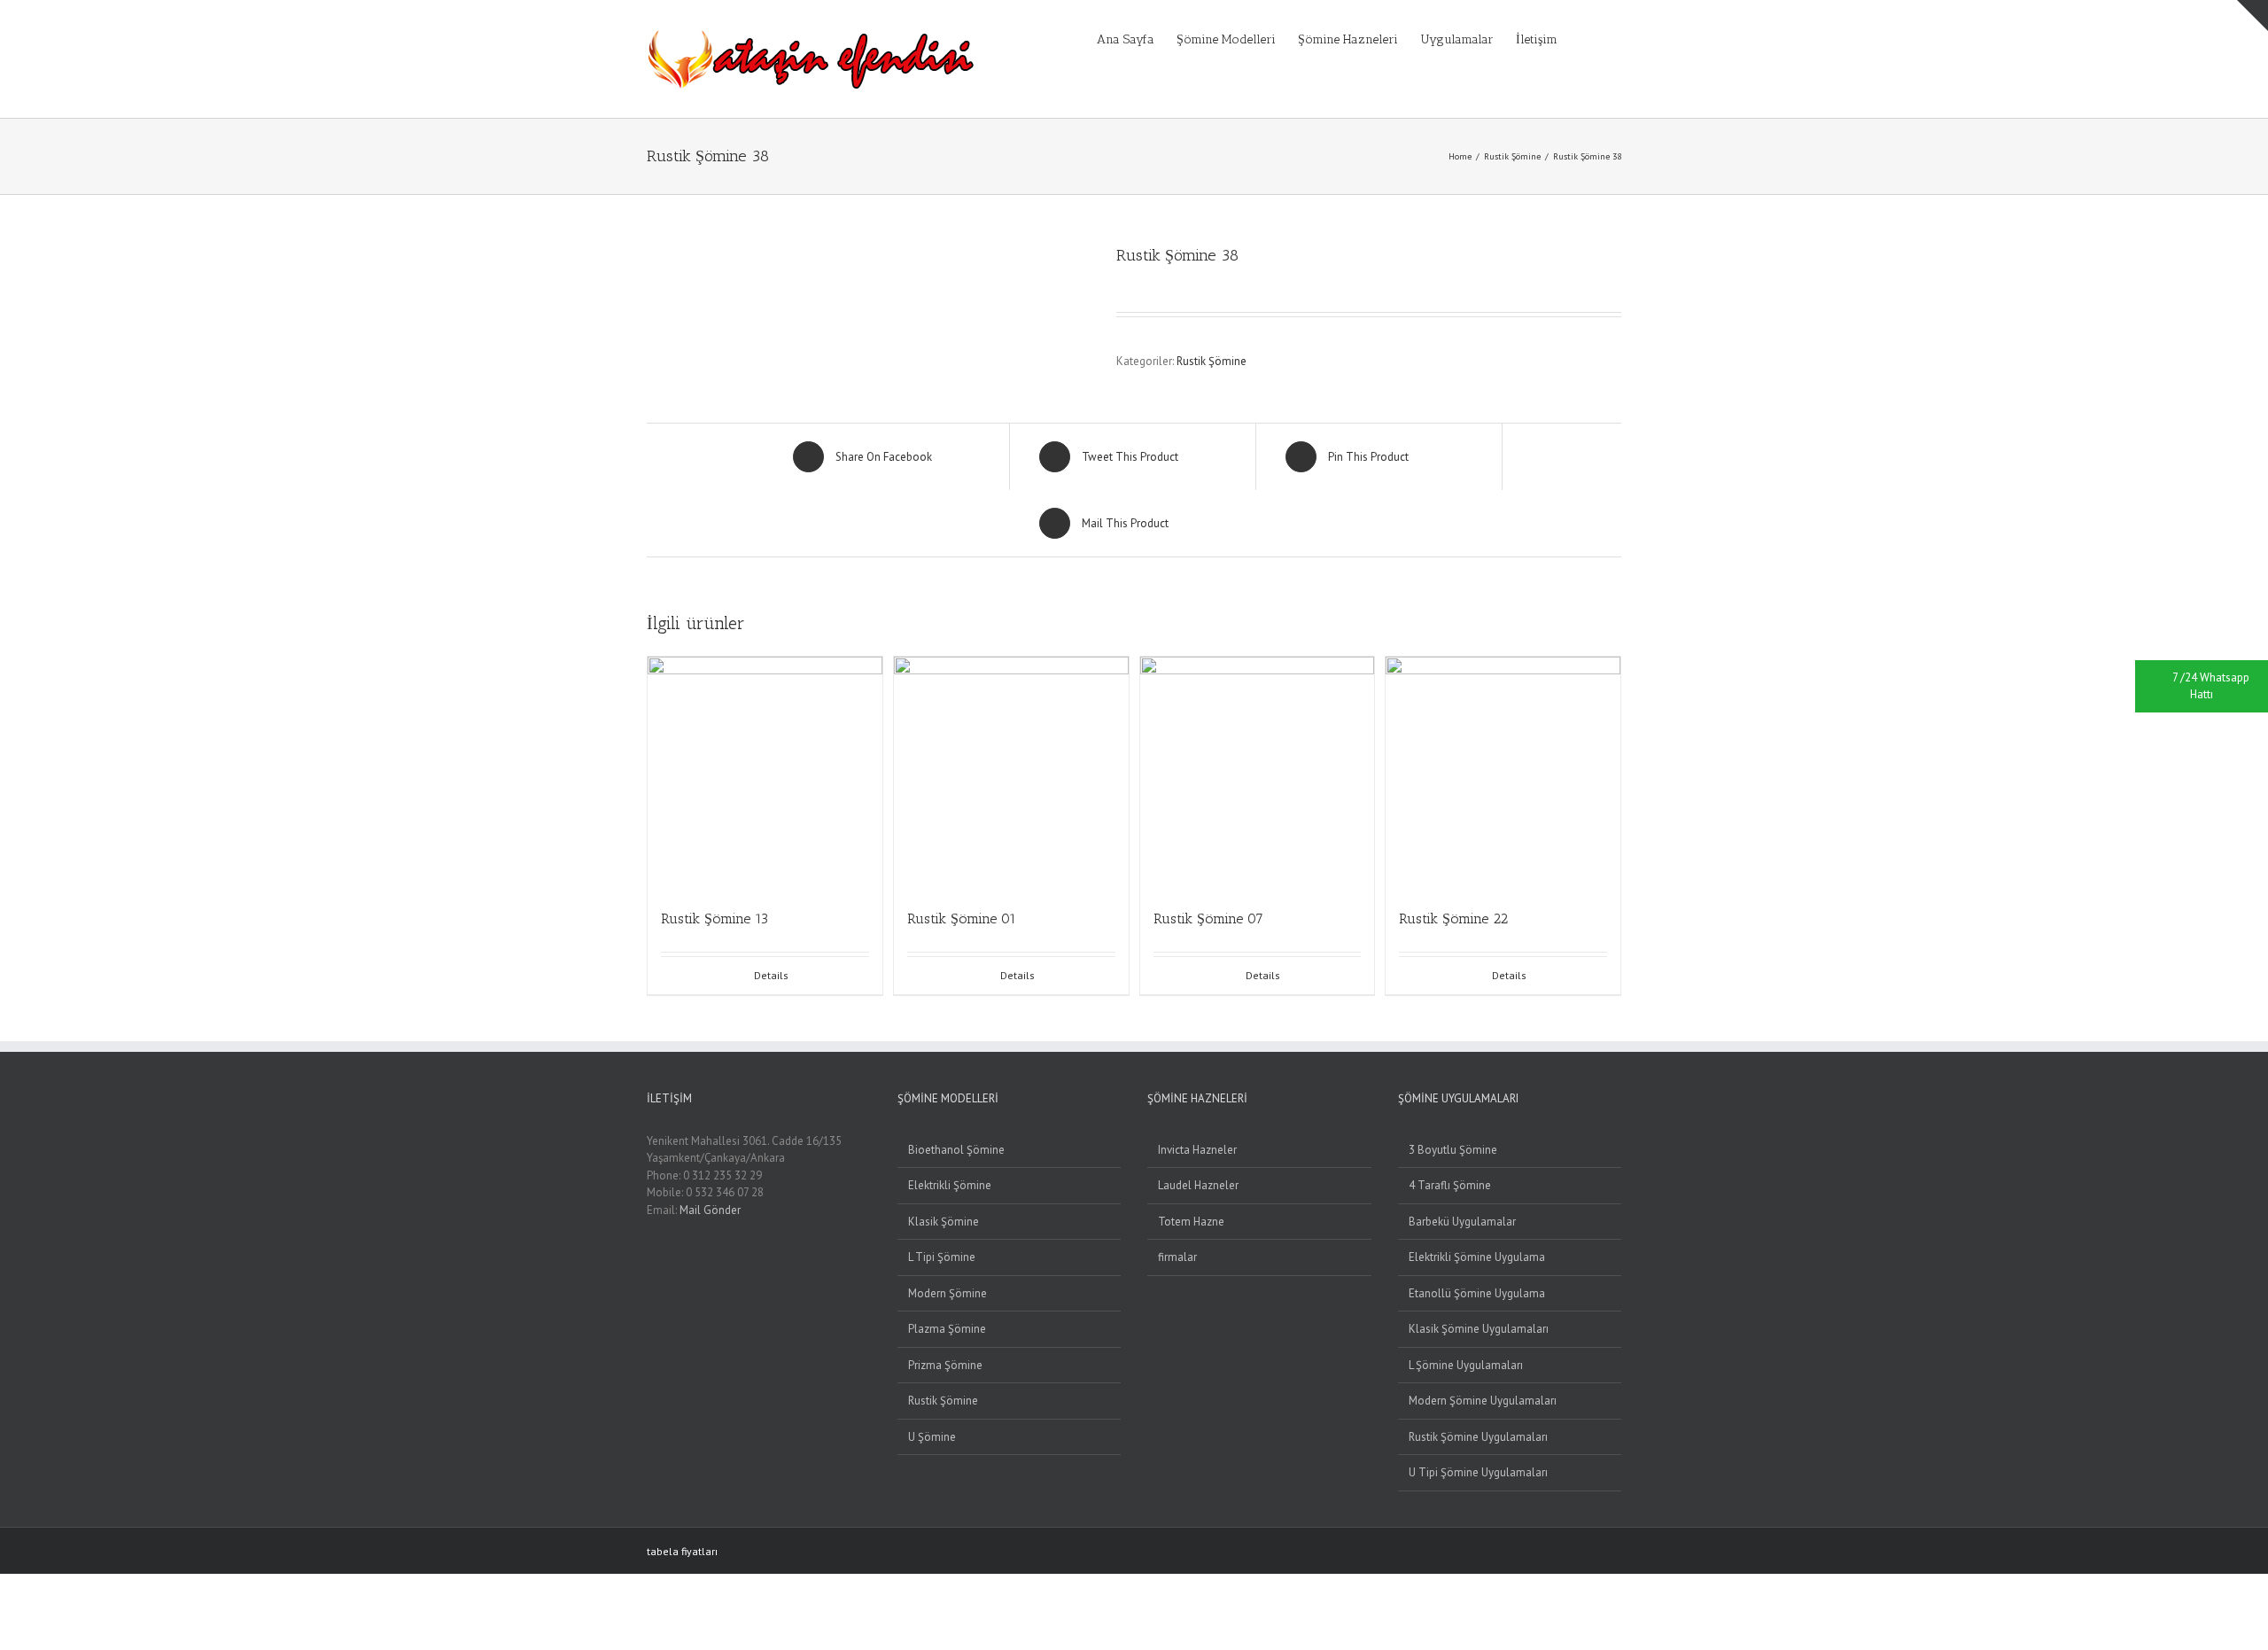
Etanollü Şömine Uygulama (1477, 1293)
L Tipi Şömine (942, 1257)
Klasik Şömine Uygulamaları (1479, 1329)
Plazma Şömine (947, 1329)
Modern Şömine (948, 1293)
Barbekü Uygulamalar (1462, 1222)
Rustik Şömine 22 (1453, 918)
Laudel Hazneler (1198, 1185)
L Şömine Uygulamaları (1466, 1365)
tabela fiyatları (682, 1551)
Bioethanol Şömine (956, 1150)
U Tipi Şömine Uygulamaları (1478, 1472)
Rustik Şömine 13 (715, 918)
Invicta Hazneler (1197, 1150)
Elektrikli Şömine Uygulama (1477, 1257)
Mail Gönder (710, 1210)
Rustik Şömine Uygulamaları (1478, 1437)
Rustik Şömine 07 (1208, 918)
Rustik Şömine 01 (962, 918)
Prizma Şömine (945, 1365)
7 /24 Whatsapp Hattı (2211, 686)
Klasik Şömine (944, 1222)
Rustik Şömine (1212, 361)
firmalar (1177, 1257)
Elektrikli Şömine (950, 1185)
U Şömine (932, 1437)
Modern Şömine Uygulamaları (1483, 1401)
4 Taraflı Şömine (1450, 1185)
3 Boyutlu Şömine (1453, 1150)
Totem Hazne (1191, 1222)
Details (771, 975)
